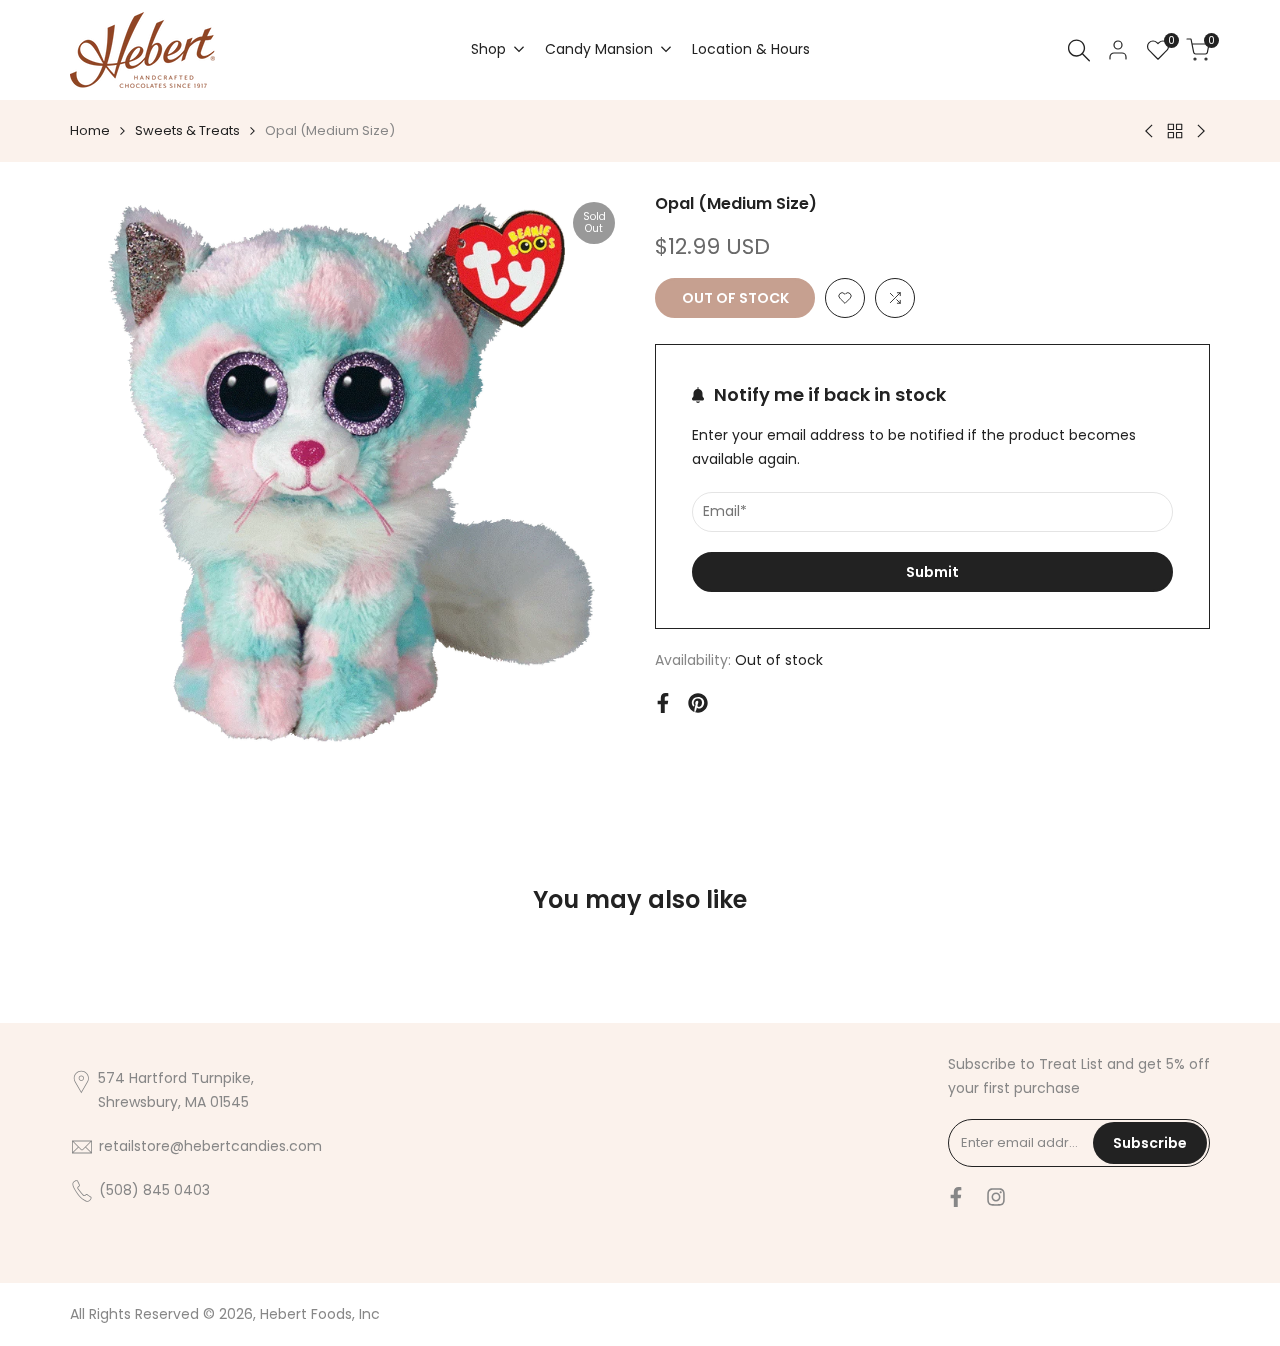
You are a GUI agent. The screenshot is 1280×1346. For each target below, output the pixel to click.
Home (90, 130)
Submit (932, 572)
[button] (845, 298)
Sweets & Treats (187, 130)
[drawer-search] (1079, 50)
